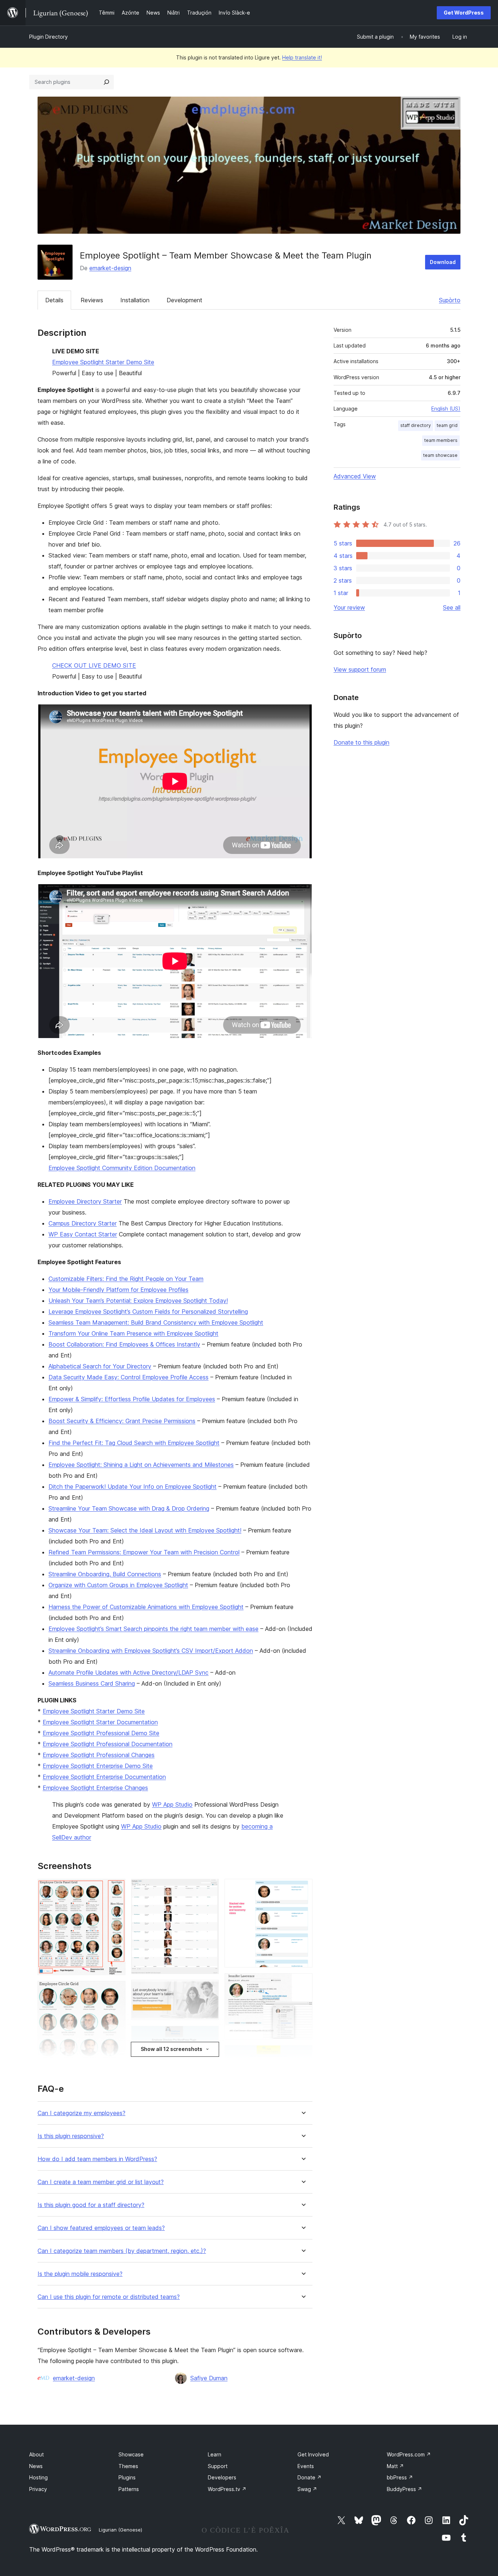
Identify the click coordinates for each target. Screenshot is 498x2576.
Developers (222, 2477)
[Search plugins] (106, 82)
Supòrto (450, 300)
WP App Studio (172, 1804)
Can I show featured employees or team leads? (101, 2228)
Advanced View (355, 476)
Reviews (92, 300)
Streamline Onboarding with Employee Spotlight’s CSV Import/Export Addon (151, 1651)
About (36, 2454)
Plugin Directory (48, 37)
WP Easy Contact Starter (83, 1234)
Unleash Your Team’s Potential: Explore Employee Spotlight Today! (138, 1301)
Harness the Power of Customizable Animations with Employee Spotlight (146, 1607)
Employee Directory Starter (85, 1201)
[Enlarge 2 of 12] (116, 1991)
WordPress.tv (227, 2489)
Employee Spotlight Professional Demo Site (101, 1733)
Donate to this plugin (361, 742)
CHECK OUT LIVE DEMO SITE (94, 665)
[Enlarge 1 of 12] (116, 1889)
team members (441, 440)
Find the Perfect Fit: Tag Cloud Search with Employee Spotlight (134, 1443)
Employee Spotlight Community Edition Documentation (122, 1168)
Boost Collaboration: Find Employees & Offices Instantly (124, 1344)
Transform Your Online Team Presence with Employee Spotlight (133, 1333)
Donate (310, 2477)
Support (218, 2466)
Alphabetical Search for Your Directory (100, 1366)
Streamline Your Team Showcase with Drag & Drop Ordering (129, 1508)
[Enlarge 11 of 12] (303, 2055)
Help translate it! (302, 57)
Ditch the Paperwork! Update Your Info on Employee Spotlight (133, 1487)
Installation (135, 300)
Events (306, 2466)
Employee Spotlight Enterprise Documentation (104, 1777)
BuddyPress (404, 2489)
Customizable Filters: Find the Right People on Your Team (126, 1279)
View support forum (360, 669)
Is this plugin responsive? (71, 2136)
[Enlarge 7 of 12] (209, 2036)
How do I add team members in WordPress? (97, 2159)
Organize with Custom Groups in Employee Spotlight (118, 1585)
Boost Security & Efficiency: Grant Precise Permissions (122, 1421)
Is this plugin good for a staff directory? (91, 2205)
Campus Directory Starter (83, 1223)
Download (443, 262)
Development (184, 300)
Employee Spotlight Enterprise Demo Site (98, 1766)
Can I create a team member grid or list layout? (101, 2182)
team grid (447, 425)
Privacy (38, 2489)
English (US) (446, 409)
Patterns (129, 2489)
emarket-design (110, 268)
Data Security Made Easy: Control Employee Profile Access (129, 1377)
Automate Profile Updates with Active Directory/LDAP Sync (129, 1672)
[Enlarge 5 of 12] (209, 1889)
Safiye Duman (209, 2378)
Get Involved (313, 2454)
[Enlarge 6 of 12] (209, 1990)
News (36, 2466)
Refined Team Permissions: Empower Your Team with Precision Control (144, 1552)
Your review (349, 607)
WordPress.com (409, 2454)
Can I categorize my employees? (81, 2113)
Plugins (127, 2477)
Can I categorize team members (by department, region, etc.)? (122, 2251)
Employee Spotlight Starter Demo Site (103, 362)
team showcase (440, 455)
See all (452, 607)
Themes (128, 2466)
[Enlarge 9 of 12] (303, 1889)
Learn (215, 2454)
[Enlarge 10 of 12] (303, 1983)
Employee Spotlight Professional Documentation (108, 1744)
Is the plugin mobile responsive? (80, 2274)
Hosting (38, 2477)
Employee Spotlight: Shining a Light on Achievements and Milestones (141, 1465)
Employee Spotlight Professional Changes (99, 1755)
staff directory (416, 425)
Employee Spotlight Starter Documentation (100, 1722)
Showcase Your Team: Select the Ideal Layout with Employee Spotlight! (145, 1530)
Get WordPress (464, 13)
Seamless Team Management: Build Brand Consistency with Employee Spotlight (156, 1322)
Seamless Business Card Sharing (92, 1683)
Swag (307, 2489)
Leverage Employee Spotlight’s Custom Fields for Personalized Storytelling (148, 1312)
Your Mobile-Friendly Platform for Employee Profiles (118, 1290)
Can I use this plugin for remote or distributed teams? (109, 2297)
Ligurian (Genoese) (120, 2530)
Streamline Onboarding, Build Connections (105, 1574)
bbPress (400, 2477)
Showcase (131, 2454)
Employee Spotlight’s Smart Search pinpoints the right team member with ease (153, 1629)
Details (54, 300)
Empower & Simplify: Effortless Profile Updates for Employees (132, 1399)
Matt (395, 2466)
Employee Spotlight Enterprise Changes (95, 1788)
